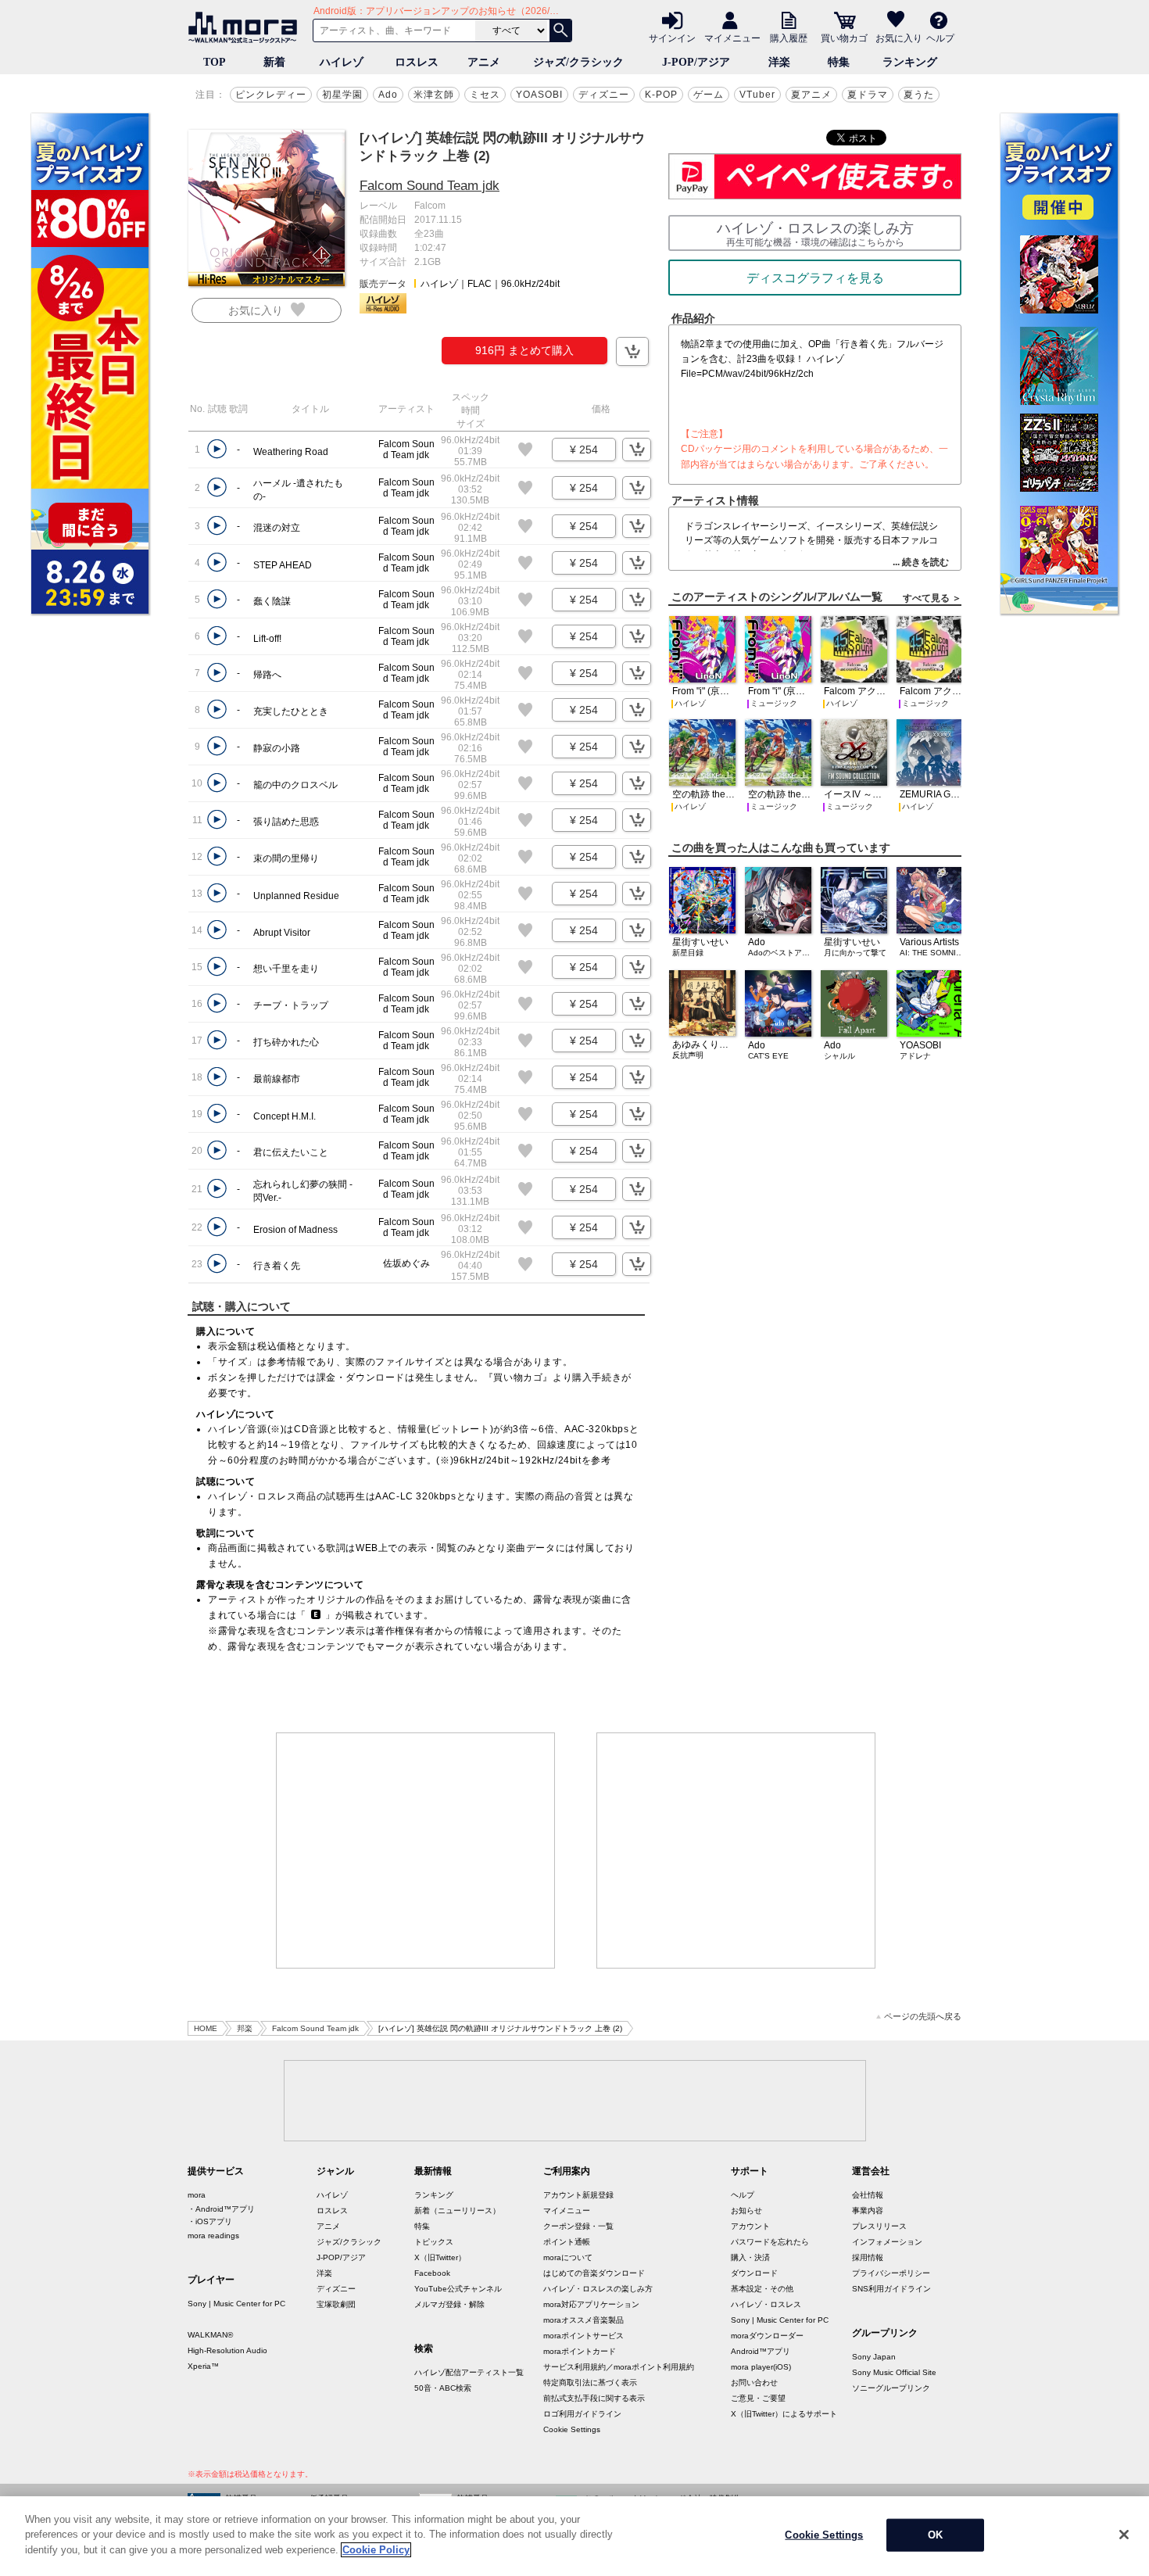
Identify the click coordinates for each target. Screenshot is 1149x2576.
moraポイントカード (580, 2351)
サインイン (672, 38)
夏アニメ (811, 95)
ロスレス (417, 62)
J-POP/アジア (696, 62)
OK (935, 2535)
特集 (839, 62)
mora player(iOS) (761, 2367)
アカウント (750, 2226)
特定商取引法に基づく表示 (590, 2383)
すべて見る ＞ (932, 598)
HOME (206, 2028)
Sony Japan (874, 2357)
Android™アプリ (761, 2351)
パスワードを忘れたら (770, 2242)
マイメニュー (732, 38)
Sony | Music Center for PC (236, 2304)
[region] (574, 2536)
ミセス (485, 95)
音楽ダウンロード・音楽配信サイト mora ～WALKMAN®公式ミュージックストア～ (246, 27)
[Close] (1124, 2535)
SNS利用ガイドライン (891, 2289)
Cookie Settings (572, 2429)
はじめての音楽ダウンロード (594, 2273)
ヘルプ (940, 38)
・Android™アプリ (221, 2209)
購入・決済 (750, 2257)
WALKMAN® (210, 2335)
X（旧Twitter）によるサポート (784, 2414)
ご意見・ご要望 (758, 2398)
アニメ (484, 62)
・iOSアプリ (210, 2221)
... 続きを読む (921, 562)
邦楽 (245, 2028)
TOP (215, 62)
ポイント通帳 (567, 2242)
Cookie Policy (376, 2550)
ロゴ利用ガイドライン (582, 2414)
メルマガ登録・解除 (449, 2304)
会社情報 (868, 2195)
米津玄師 (434, 95)
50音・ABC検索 (443, 2388)
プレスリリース (879, 2226)
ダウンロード (754, 2273)
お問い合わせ (754, 2383)
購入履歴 (789, 38)
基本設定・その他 (762, 2289)
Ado (388, 95)
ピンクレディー (271, 95)
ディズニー (604, 95)
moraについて (568, 2257)
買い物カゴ (844, 38)
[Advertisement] (416, 1850)
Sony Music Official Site (894, 2372)
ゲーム (709, 95)
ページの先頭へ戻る (923, 2017)
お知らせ (746, 2211)
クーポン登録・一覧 (578, 2226)
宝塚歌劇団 (336, 2304)
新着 (274, 62)
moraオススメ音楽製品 (583, 2320)
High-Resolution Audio (227, 2350)
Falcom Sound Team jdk (430, 186)
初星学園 (342, 95)
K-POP (661, 95)
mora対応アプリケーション (591, 2304)
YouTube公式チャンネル (458, 2289)
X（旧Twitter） (440, 2257)
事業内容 (868, 2211)
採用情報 (868, 2257)
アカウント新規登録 (578, 2195)
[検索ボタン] (560, 30)
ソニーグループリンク (891, 2388)
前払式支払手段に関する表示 (594, 2398)
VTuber (757, 95)
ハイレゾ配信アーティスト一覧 (469, 2372)
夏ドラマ (868, 95)
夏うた (919, 95)
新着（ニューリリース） (457, 2211)
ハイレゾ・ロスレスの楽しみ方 (598, 2289)
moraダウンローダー (767, 2336)
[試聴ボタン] (217, 449)
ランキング (910, 62)
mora (197, 2195)
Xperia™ (203, 2366)
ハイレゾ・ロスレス (766, 2304)
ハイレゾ (342, 62)
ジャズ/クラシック (578, 62)
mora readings (213, 2236)
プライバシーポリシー (891, 2273)
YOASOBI (539, 95)
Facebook (432, 2273)
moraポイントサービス (583, 2336)
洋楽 (779, 62)
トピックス (434, 2242)
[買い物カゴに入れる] (632, 351)
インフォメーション (887, 2242)
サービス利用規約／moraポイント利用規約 (619, 2367)
